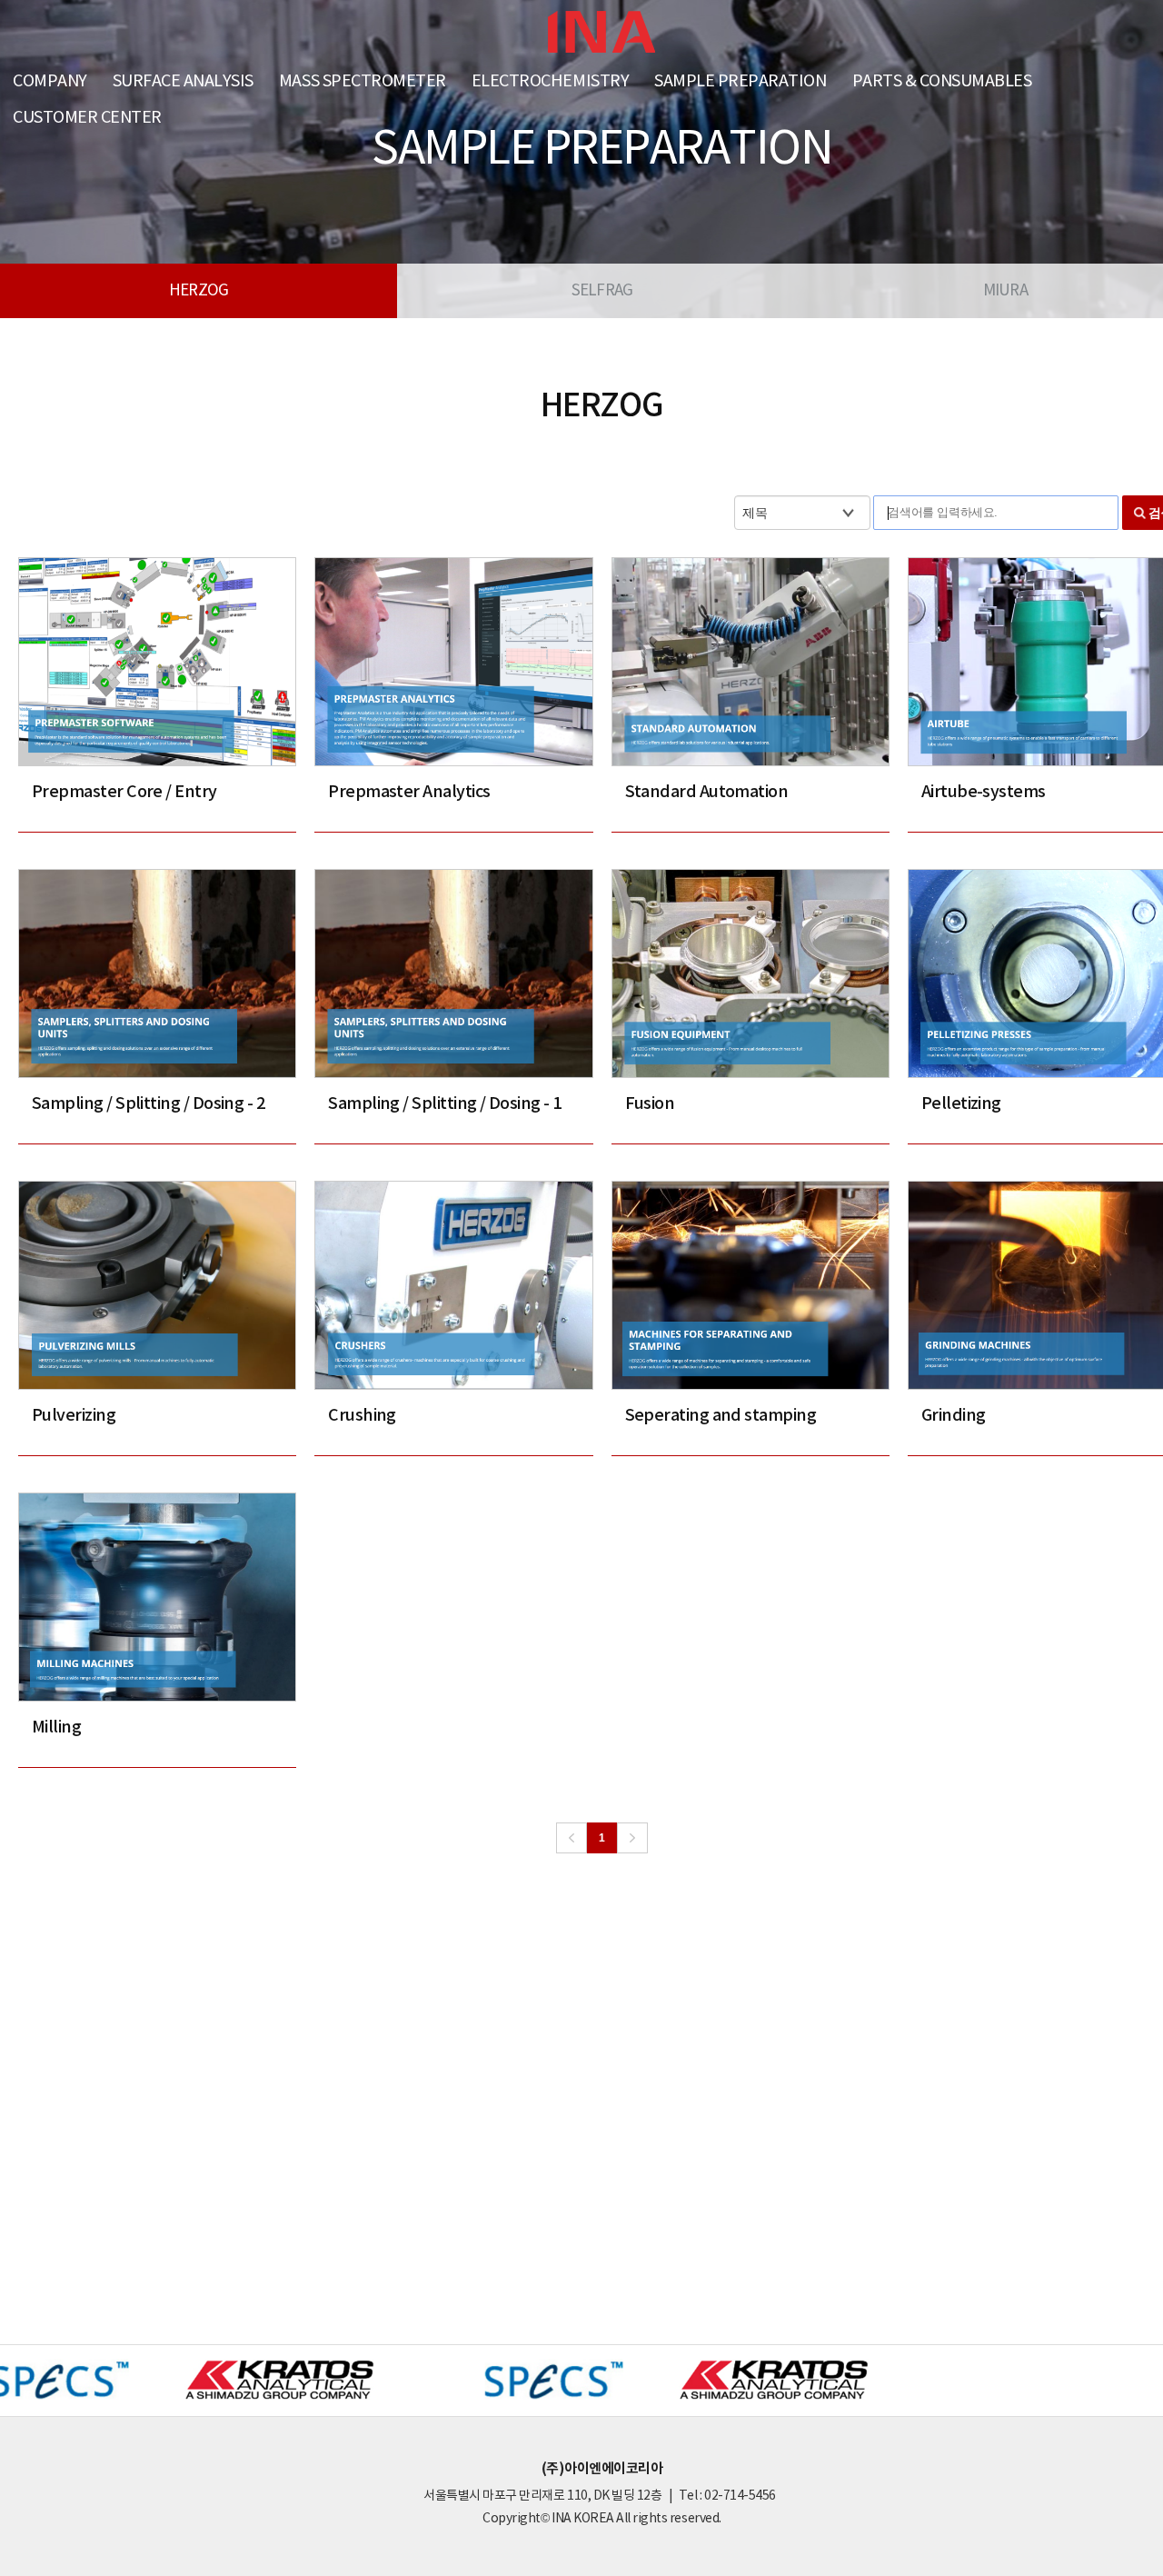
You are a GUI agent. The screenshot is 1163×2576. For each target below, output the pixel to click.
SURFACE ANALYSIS (183, 81)
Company (50, 81)
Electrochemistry (550, 81)
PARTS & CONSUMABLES (942, 81)
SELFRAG (602, 291)
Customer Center (87, 118)
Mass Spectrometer (363, 81)
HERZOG (199, 291)
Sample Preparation (740, 81)
